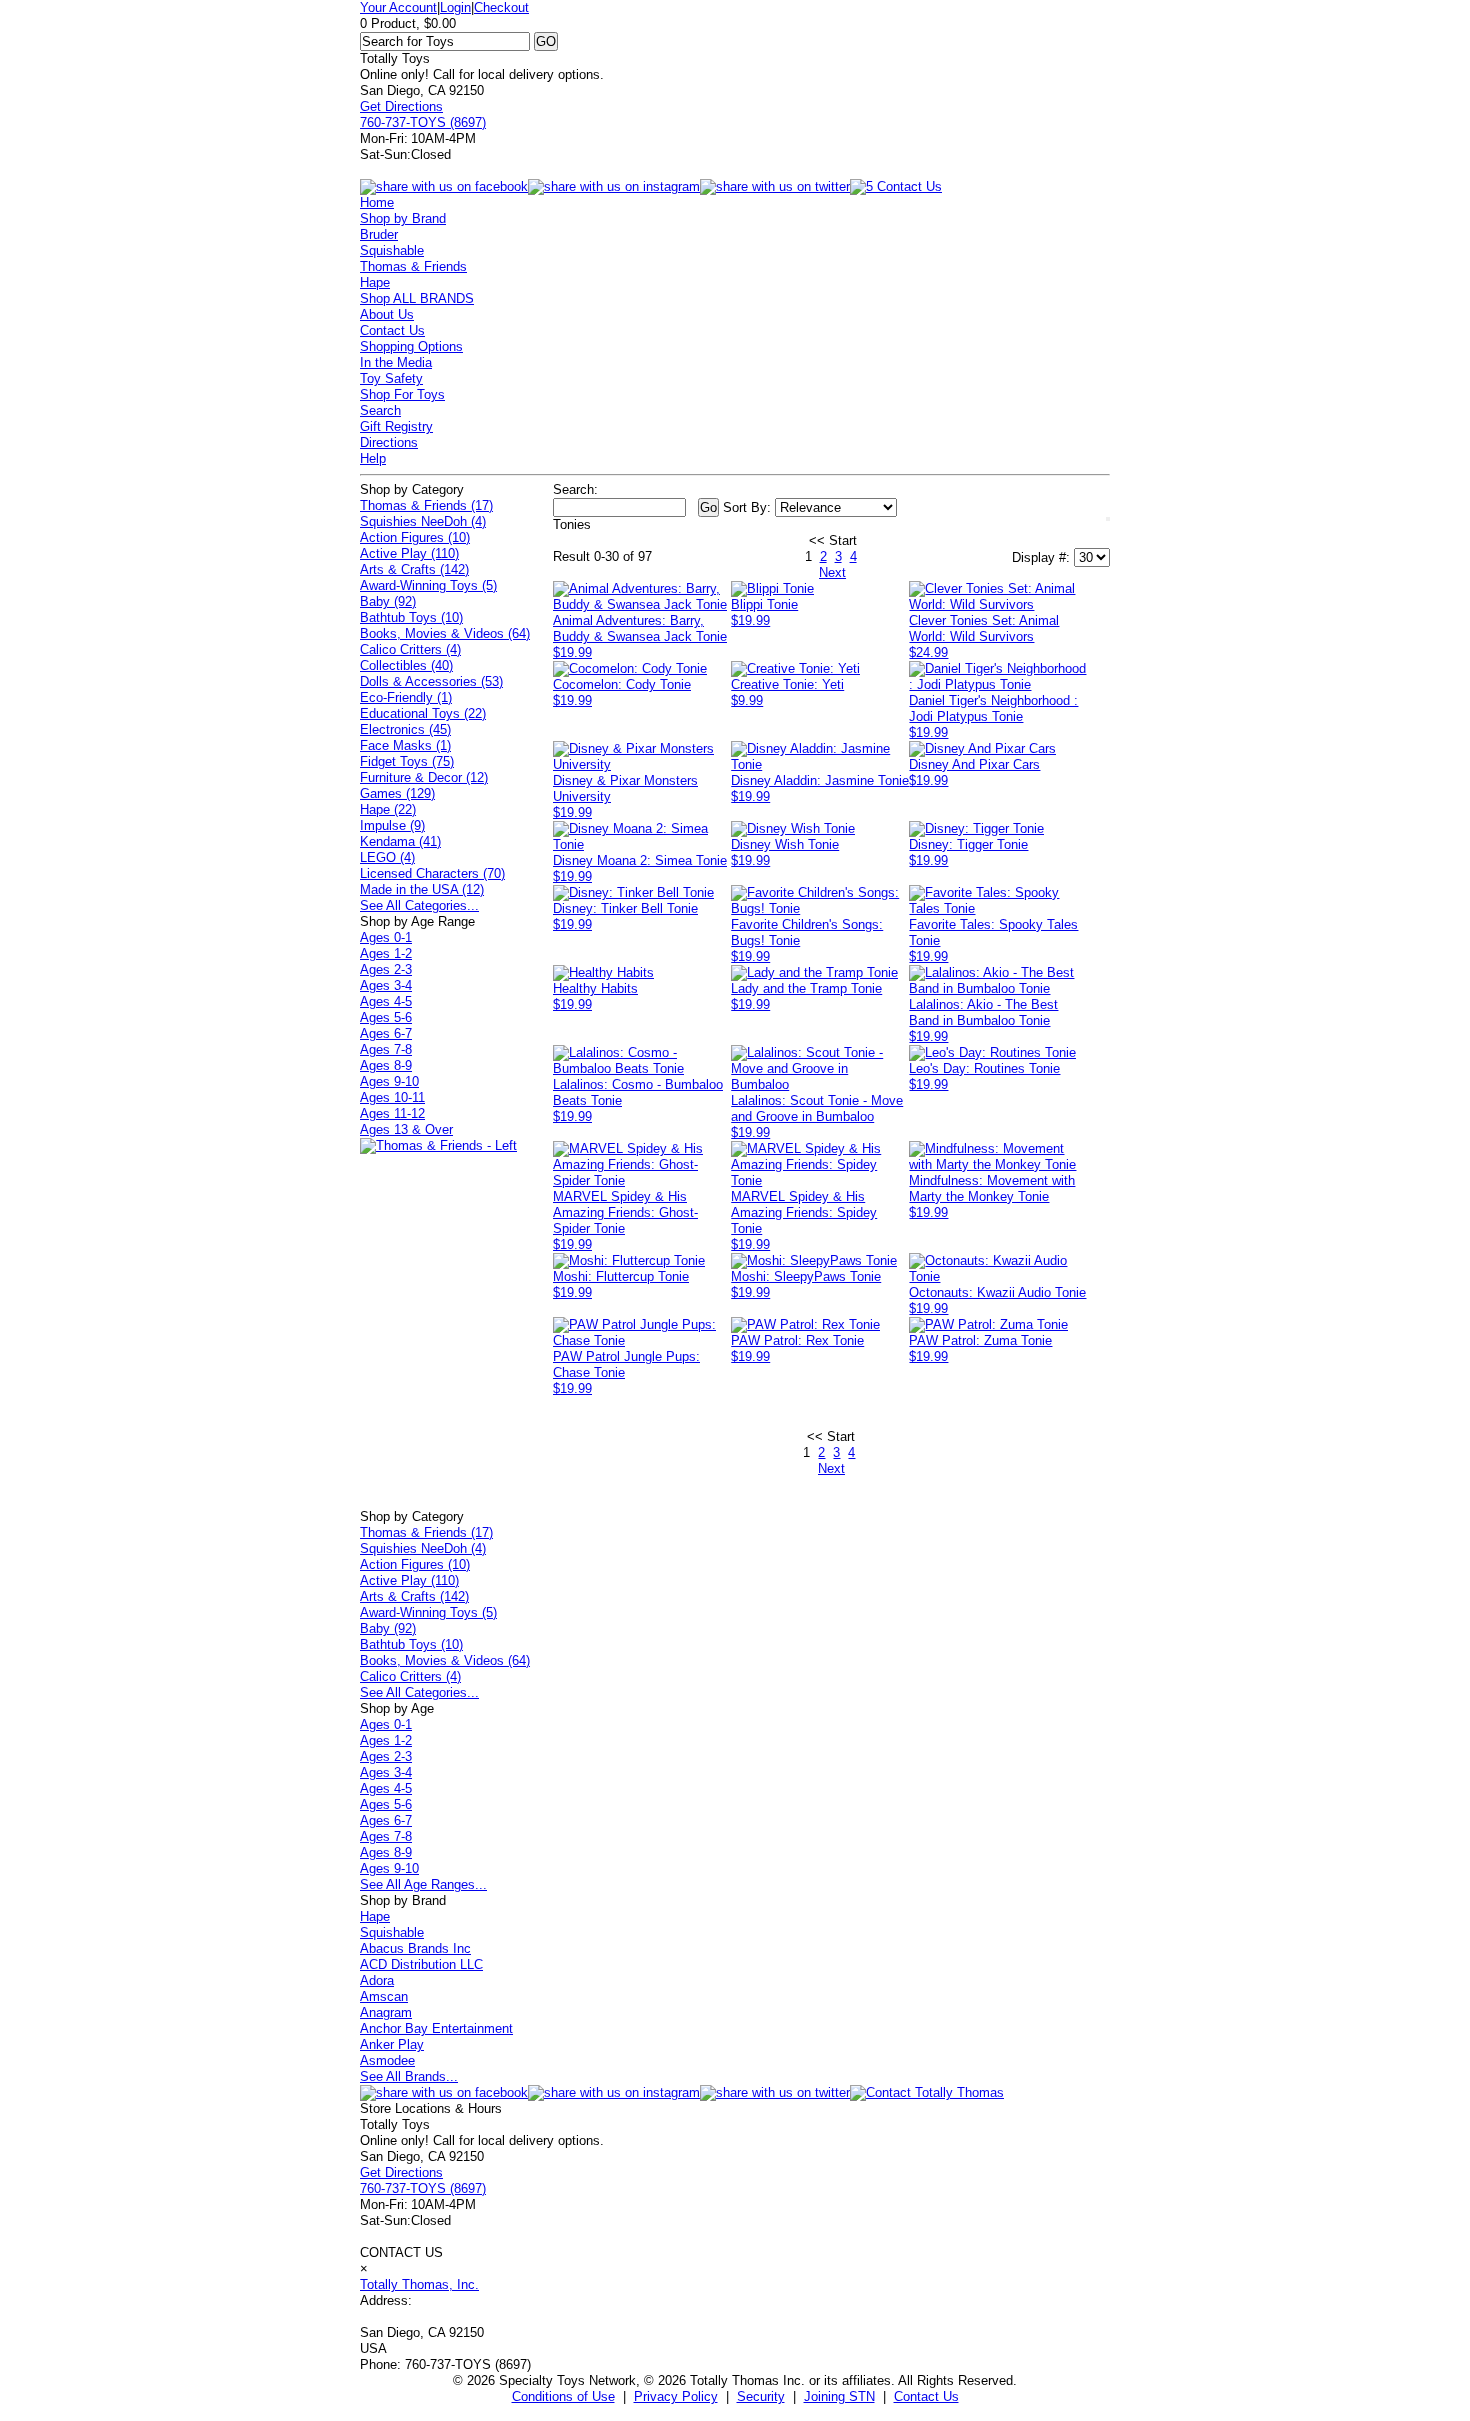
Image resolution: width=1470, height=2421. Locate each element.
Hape (375, 282)
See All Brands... (409, 2076)
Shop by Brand (403, 218)
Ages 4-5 (386, 1001)
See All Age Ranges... (423, 1884)
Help (373, 458)
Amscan (384, 1996)
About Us (387, 314)
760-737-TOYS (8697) (423, 122)
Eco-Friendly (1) (406, 697)
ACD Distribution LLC (421, 1964)
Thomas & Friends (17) (426, 505)
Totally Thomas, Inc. (419, 2284)
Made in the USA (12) (422, 889)
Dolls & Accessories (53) (431, 681)
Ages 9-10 (389, 1081)
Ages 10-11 (392, 1097)
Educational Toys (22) (423, 713)
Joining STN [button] (839, 2396)
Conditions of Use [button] (563, 2396)
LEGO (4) (387, 857)
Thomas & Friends (413, 266)
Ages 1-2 (386, 953)
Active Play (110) (409, 553)
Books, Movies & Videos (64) (445, 633)
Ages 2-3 (386, 969)
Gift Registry (396, 426)
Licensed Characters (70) (432, 873)
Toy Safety (391, 378)
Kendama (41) (400, 841)
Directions (389, 442)
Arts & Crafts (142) (414, 569)
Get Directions (401, 106)
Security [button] (761, 2396)
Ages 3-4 (386, 985)
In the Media (396, 362)
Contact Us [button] (926, 2396)
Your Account (398, 7)
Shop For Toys (402, 394)
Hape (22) (388, 809)
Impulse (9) (392, 825)
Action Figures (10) (415, 537)
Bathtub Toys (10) (411, 617)
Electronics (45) (405, 729)
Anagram (386, 2012)
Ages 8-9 (386, 1065)
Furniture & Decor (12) (424, 777)
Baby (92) (388, 601)
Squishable (392, 250)
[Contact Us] (927, 2092)
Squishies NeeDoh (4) (423, 521)
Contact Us (392, 330)
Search (380, 410)
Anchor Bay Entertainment (436, 2028)
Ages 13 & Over (406, 1129)
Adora (377, 1980)
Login (455, 7)
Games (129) (397, 793)
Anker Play (392, 2044)
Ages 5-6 (386, 1017)
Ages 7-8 (386, 1049)
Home (377, 202)
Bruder (379, 234)
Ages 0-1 (386, 937)
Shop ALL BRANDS (417, 298)
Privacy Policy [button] (676, 2396)
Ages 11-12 (392, 1113)
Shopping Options (411, 346)
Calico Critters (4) (410, 649)
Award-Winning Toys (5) (428, 585)
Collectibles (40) (406, 665)
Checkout (501, 7)
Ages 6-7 (386, 1033)
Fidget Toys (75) (407, 761)
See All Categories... (419, 905)
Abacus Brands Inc (415, 1948)
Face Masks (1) (405, 745)
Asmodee (387, 2060)
